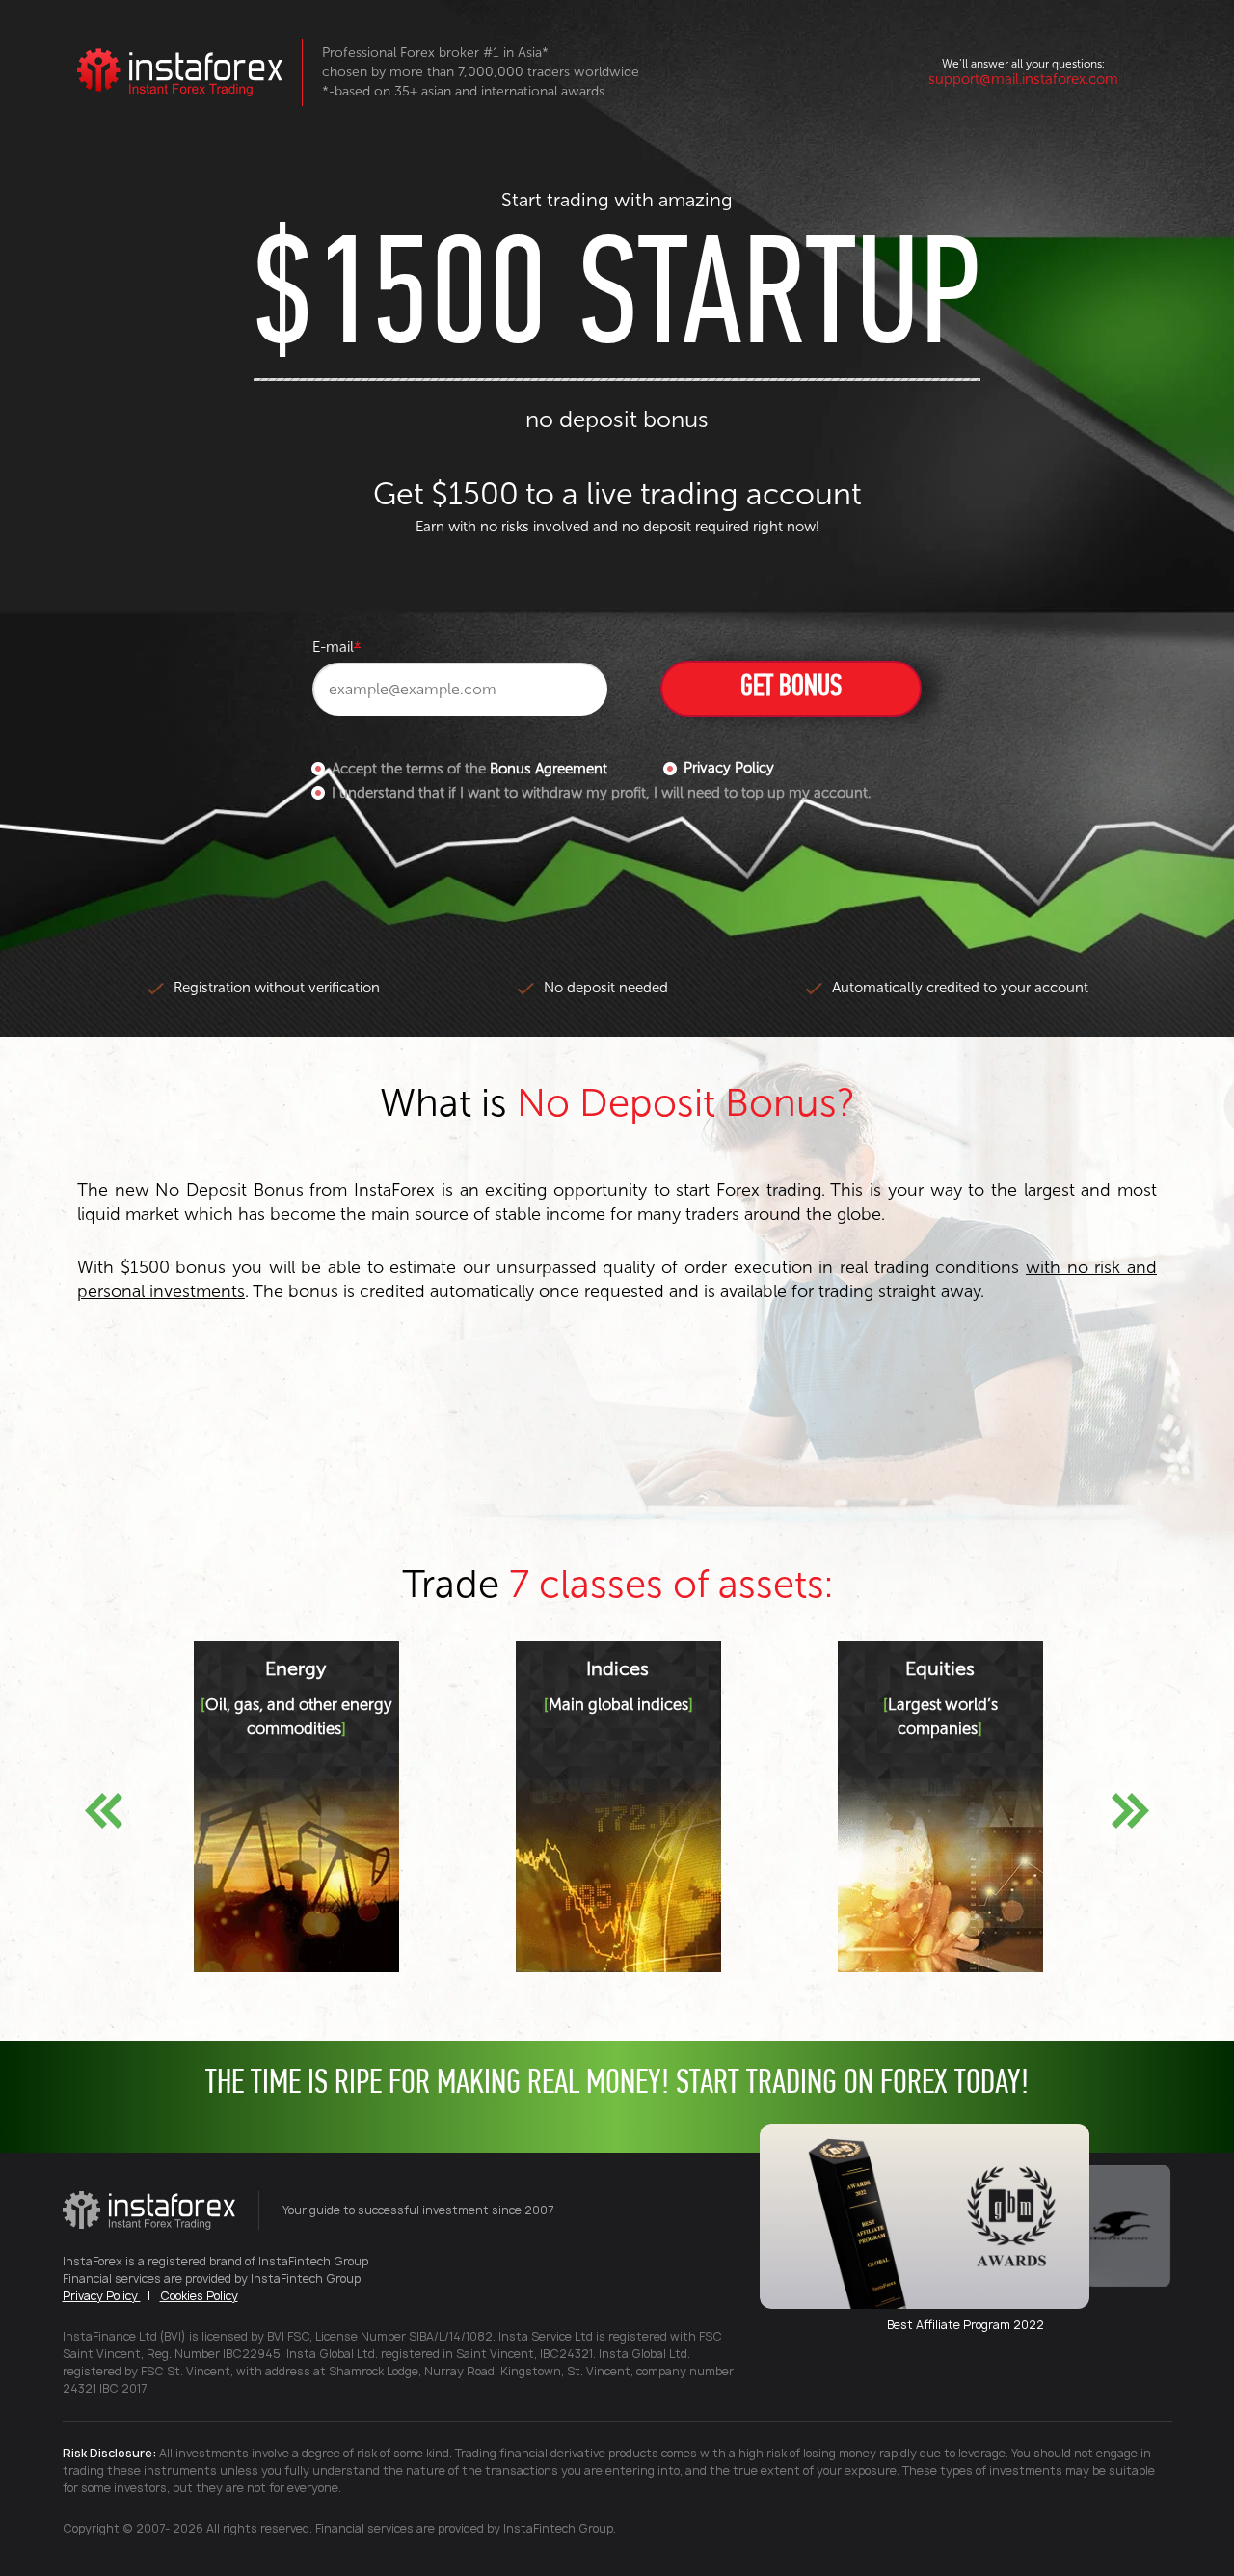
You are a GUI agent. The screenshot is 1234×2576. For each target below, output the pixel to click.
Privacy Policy (729, 768)
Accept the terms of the (469, 769)
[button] (104, 1811)
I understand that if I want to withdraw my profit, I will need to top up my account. (601, 793)
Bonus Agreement (549, 769)
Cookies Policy (199, 2296)
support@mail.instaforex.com (1023, 79)
